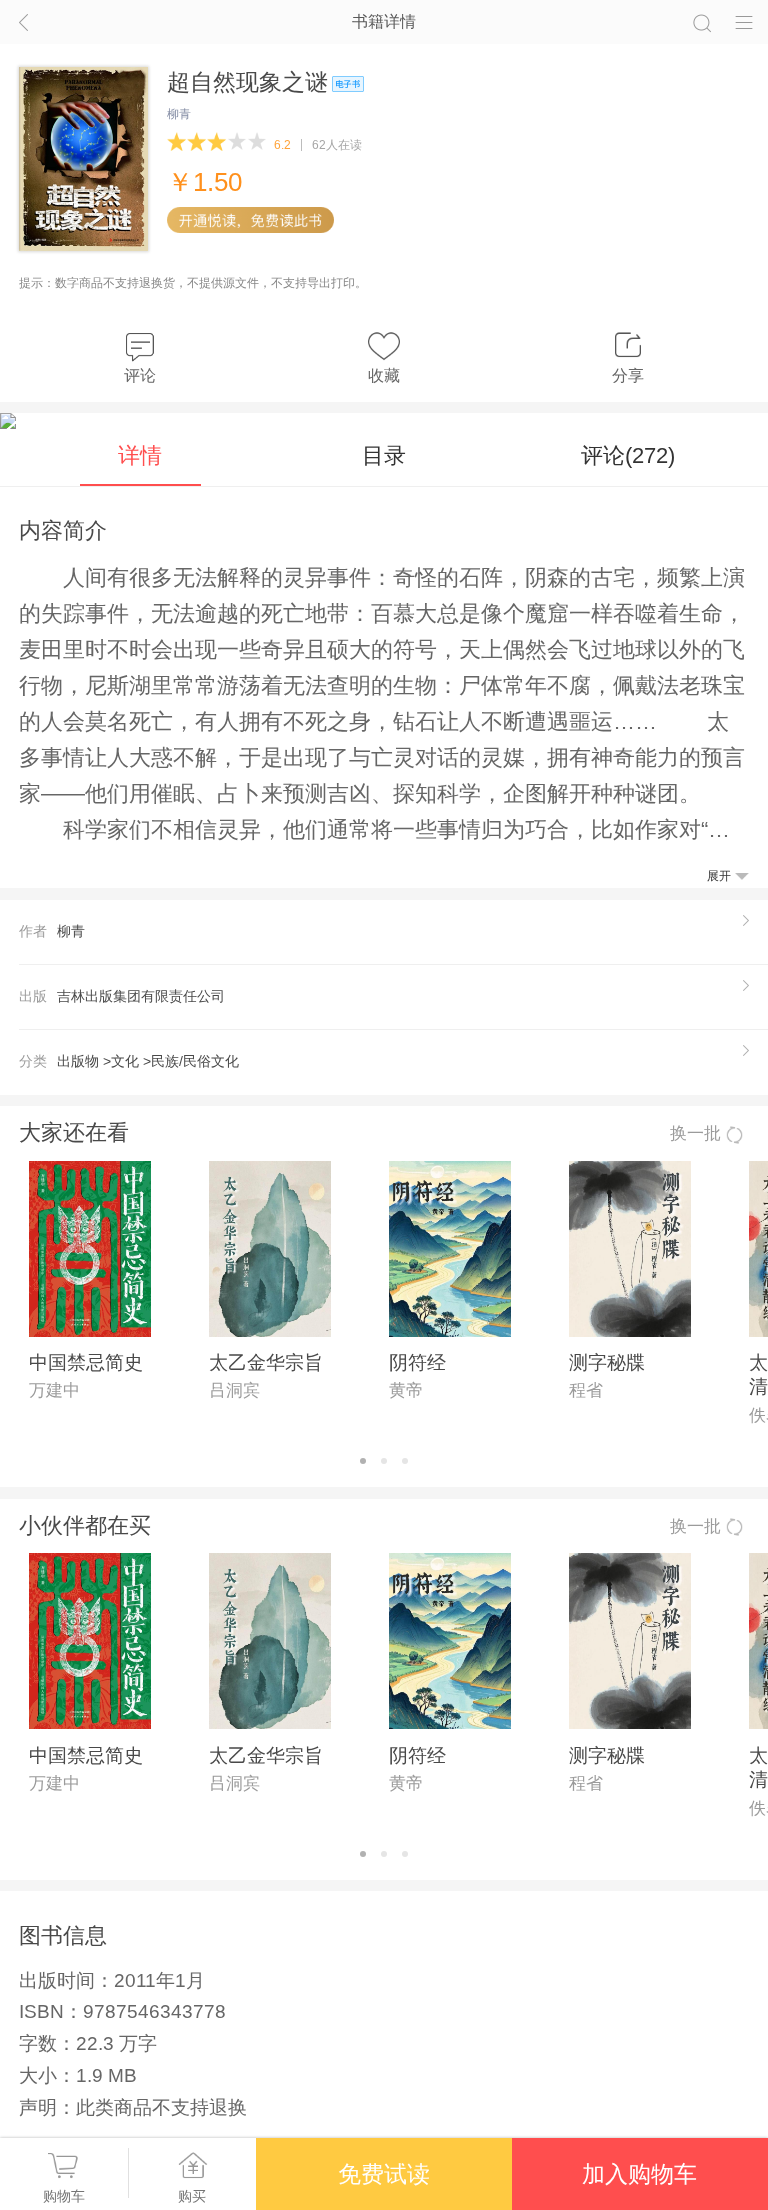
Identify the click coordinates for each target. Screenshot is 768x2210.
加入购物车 (639, 2174)
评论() (628, 455)
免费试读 (384, 2174)
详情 (140, 455)
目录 (384, 455)
